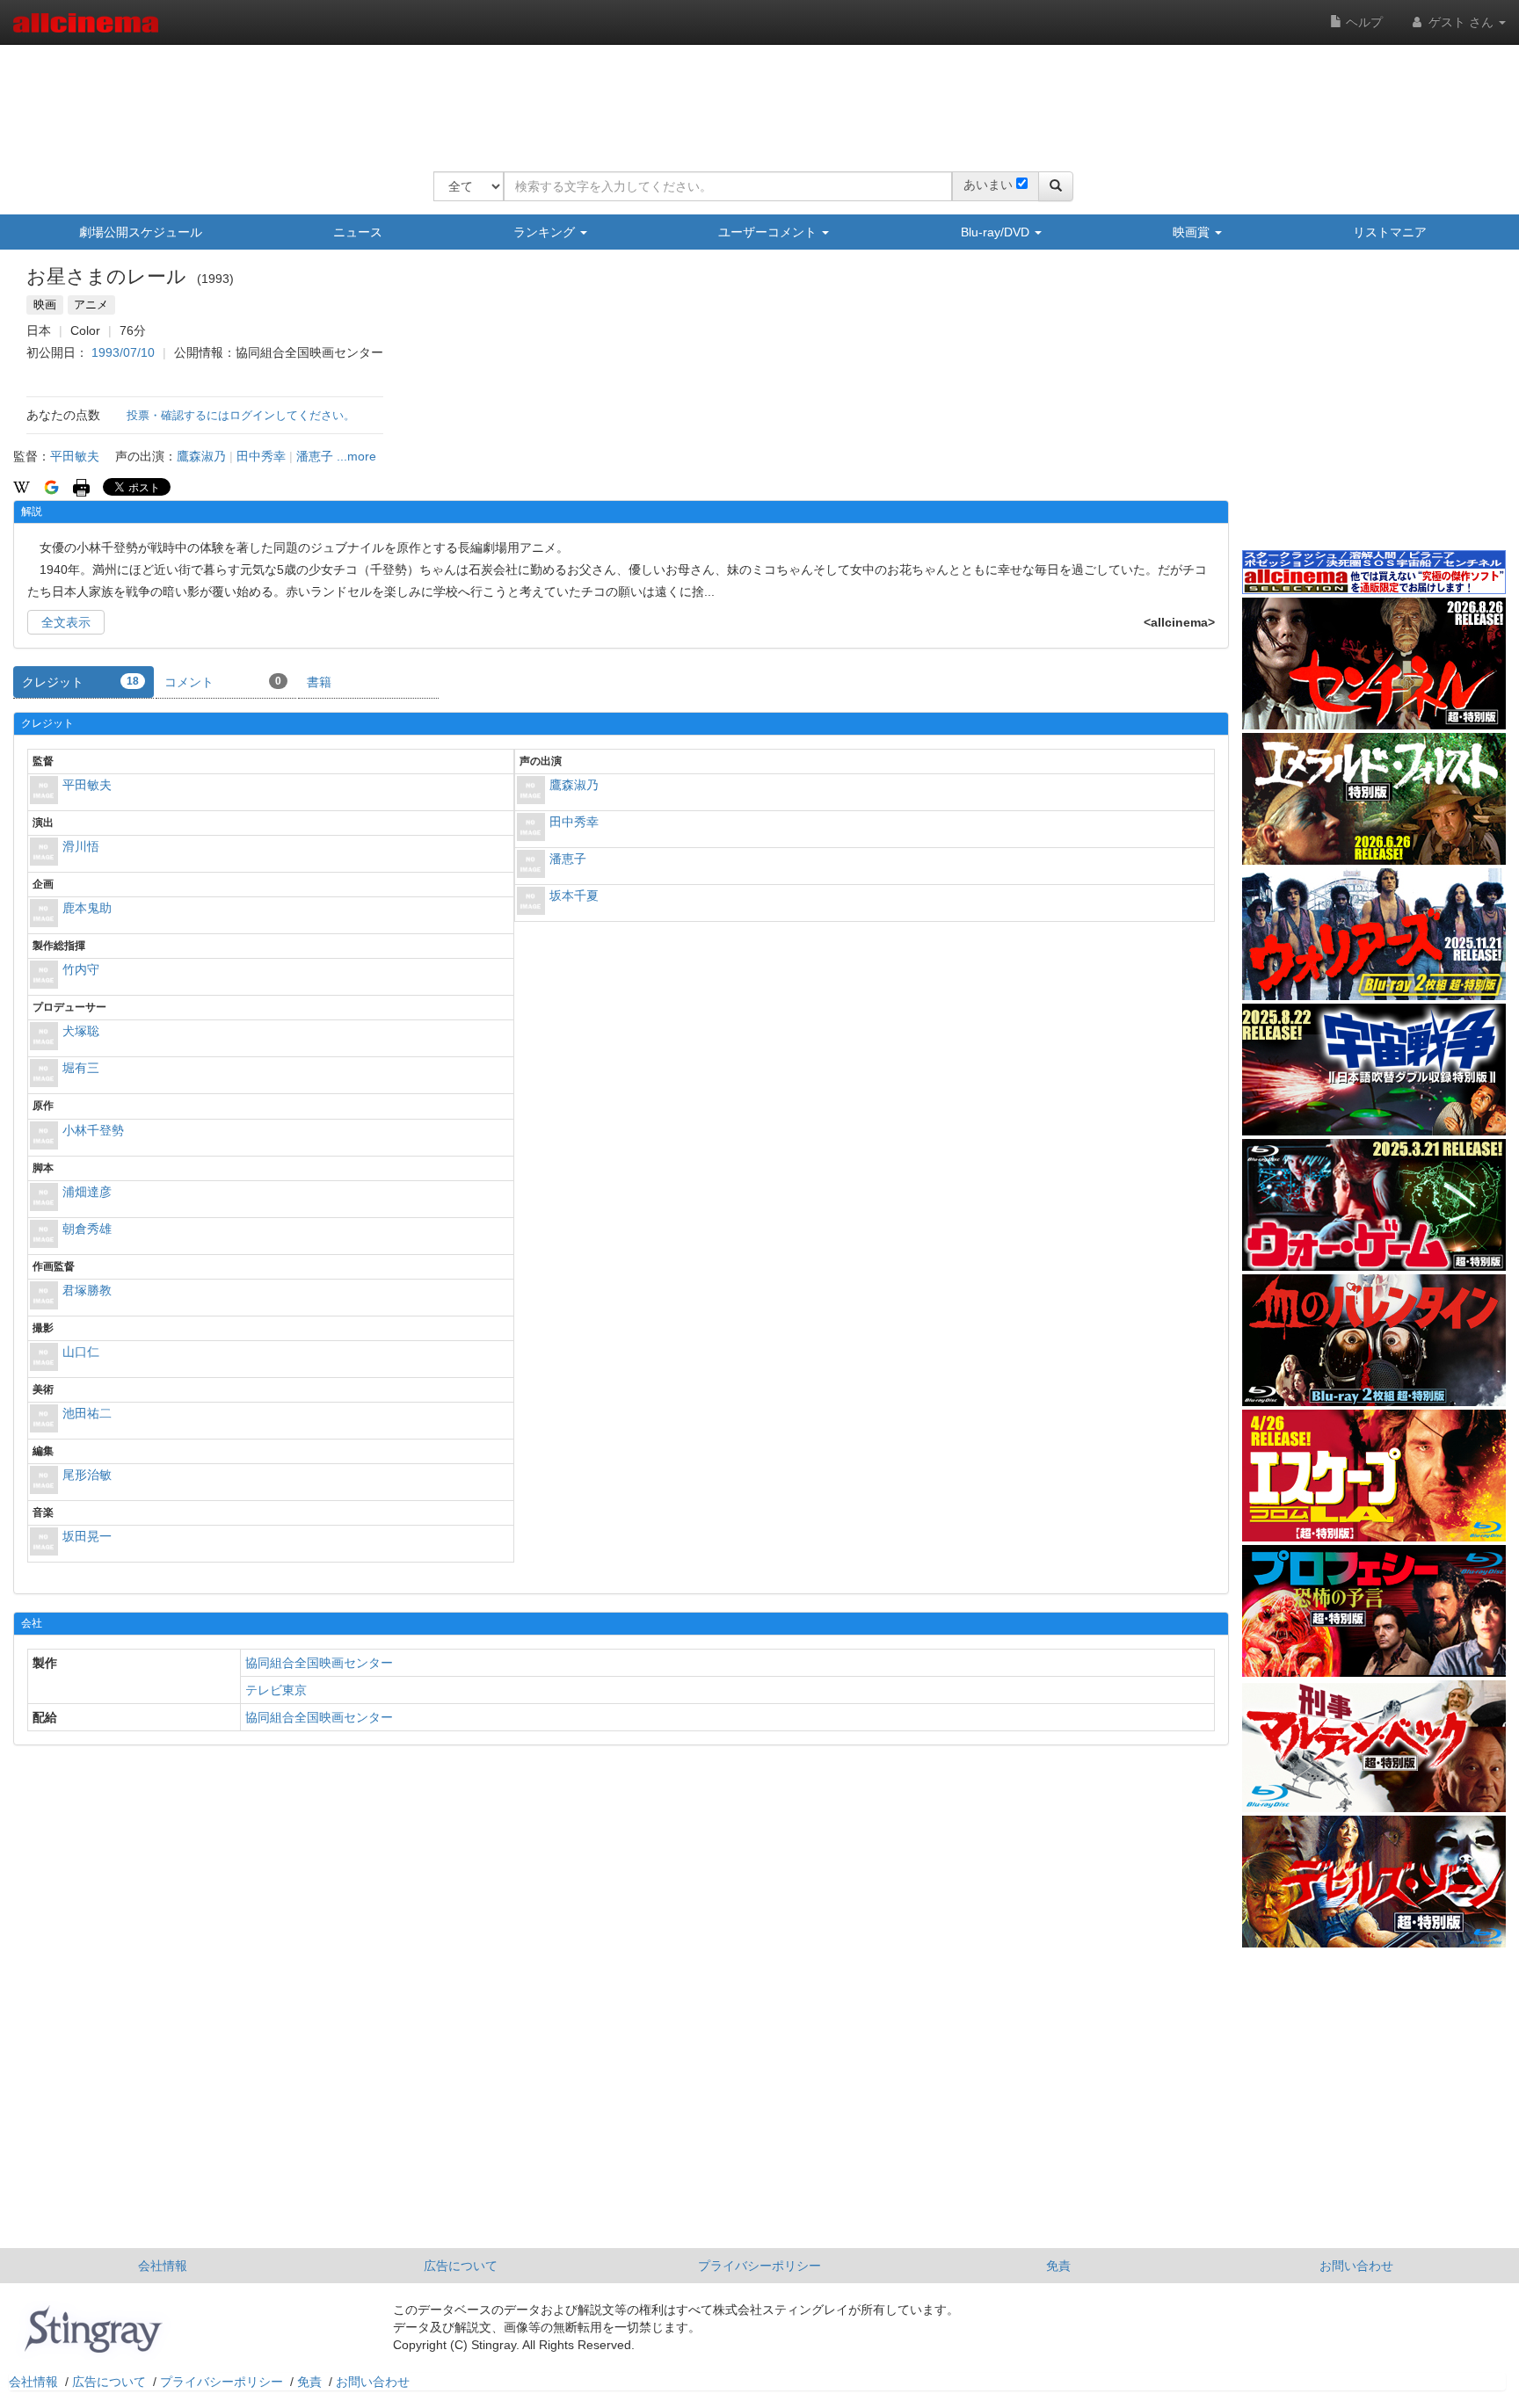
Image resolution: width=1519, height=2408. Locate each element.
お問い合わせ (1356, 2266)
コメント (223, 682)
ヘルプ (1363, 22)
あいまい (988, 185)
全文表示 (66, 622)
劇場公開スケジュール (141, 232)
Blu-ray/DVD (997, 232)
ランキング (546, 232)
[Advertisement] (753, 97)
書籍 (319, 682)
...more (356, 456)
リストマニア (1390, 232)
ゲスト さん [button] (1461, 22)
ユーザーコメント (769, 232)
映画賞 (1193, 232)
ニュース (358, 232)
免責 (1058, 2266)
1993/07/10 (123, 352)
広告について (461, 2266)
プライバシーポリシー (759, 2266)
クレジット (80, 682)
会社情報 (163, 2266)
